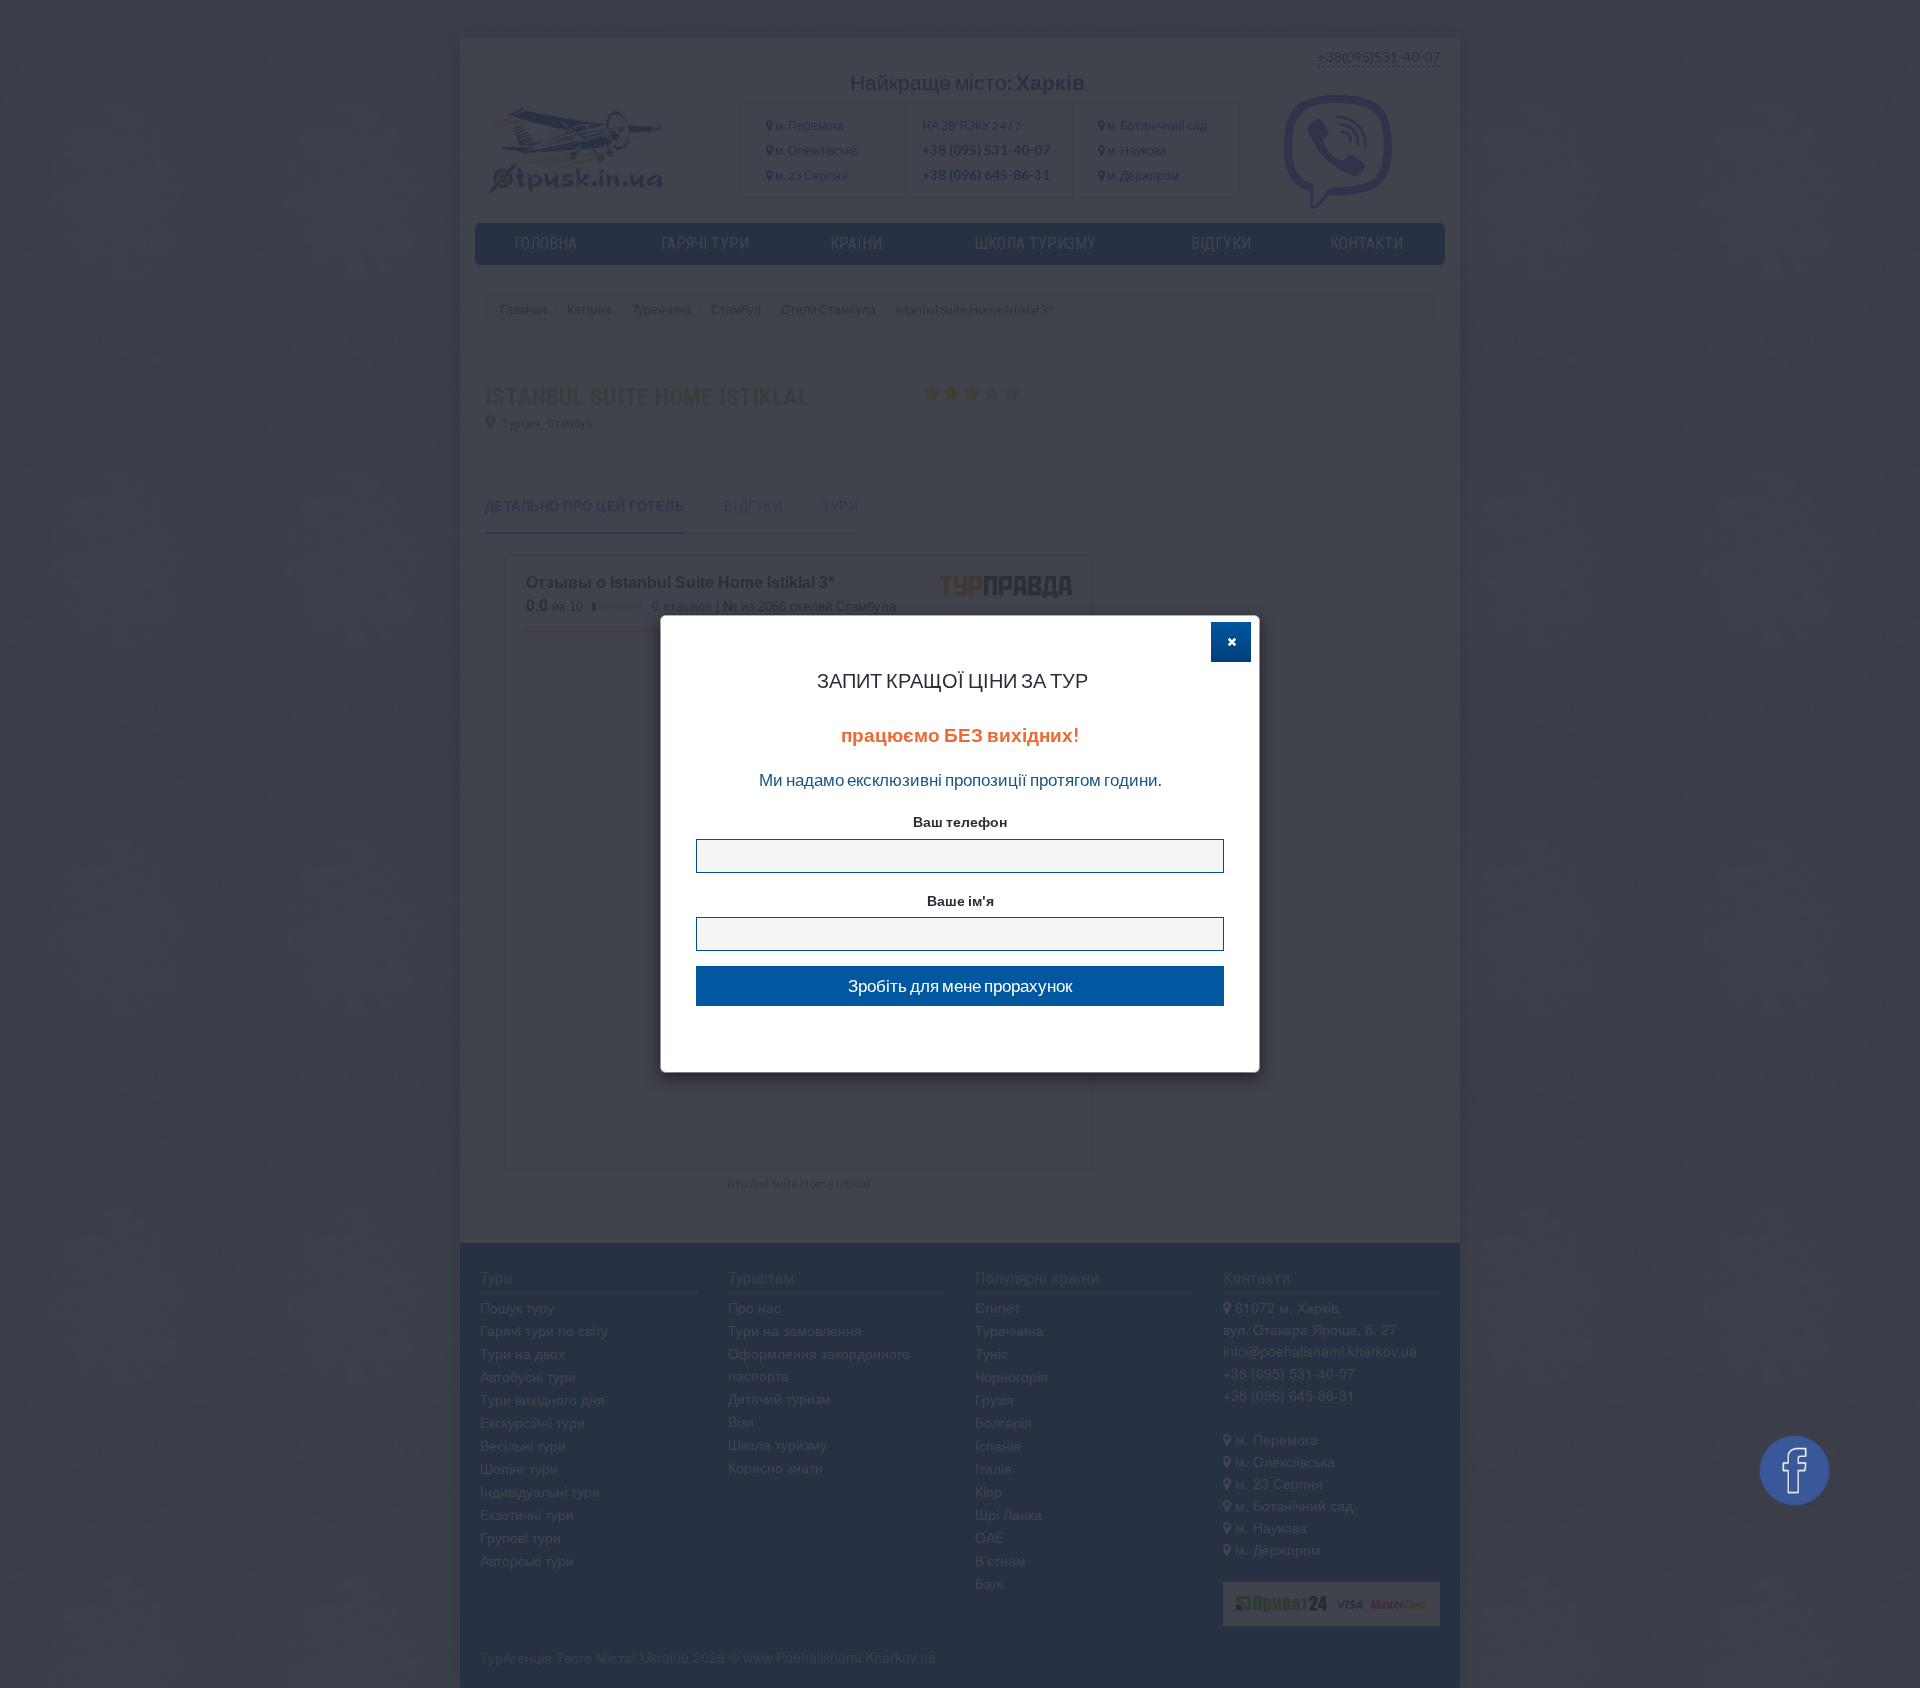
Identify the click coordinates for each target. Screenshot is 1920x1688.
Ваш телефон (960, 821)
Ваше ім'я (960, 900)
